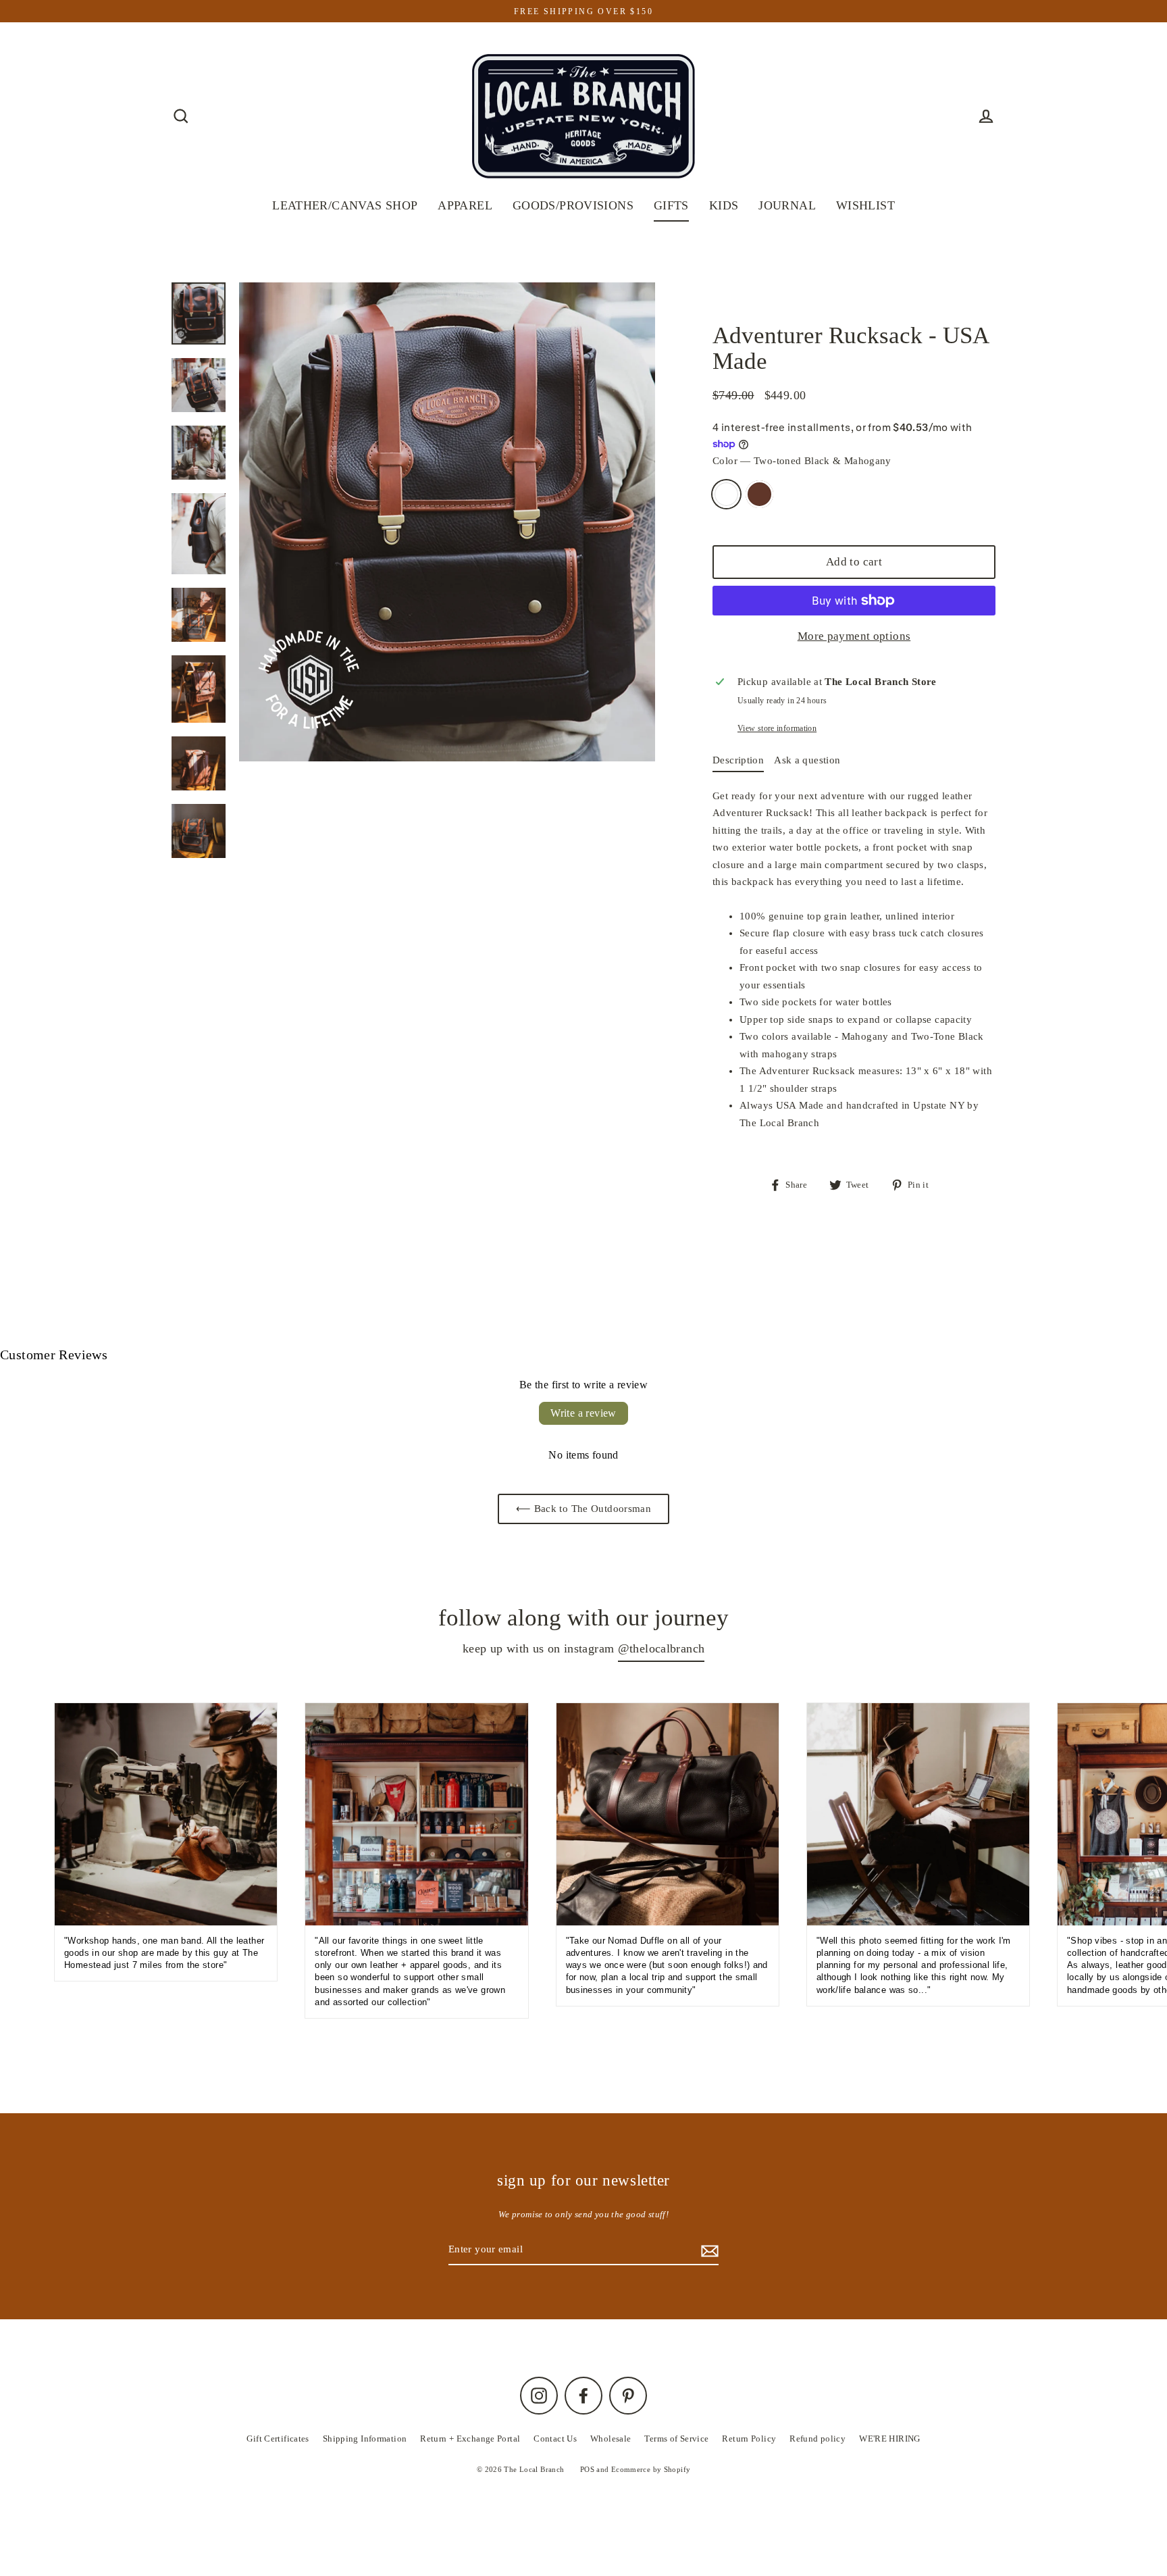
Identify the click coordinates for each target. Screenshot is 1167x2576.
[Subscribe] (986, 2506)
